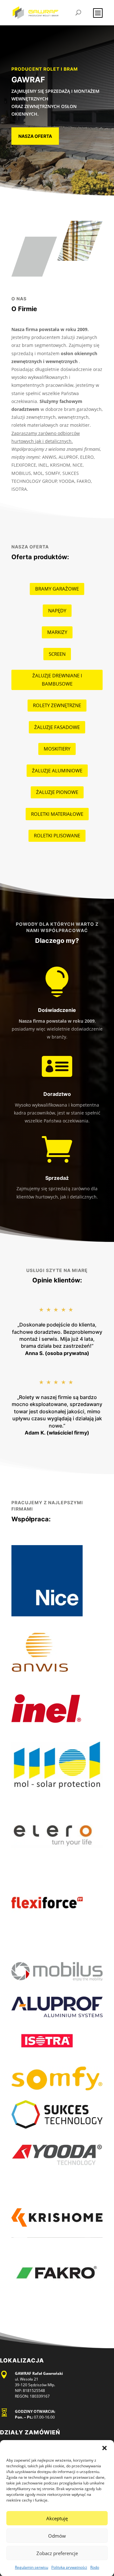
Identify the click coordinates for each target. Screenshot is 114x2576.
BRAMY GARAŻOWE (57, 589)
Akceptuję (57, 2518)
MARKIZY (57, 632)
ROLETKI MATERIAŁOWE (57, 814)
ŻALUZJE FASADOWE (57, 727)
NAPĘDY (57, 610)
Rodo (95, 2567)
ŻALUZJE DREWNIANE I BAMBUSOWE (57, 680)
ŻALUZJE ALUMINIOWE (57, 770)
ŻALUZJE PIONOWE (57, 792)
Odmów (57, 2536)
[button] (104, 2448)
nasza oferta (35, 136)
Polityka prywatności (69, 2567)
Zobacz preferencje (57, 2553)
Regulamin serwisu (32, 2567)
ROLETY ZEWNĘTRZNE (57, 705)
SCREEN (57, 654)
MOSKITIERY (57, 749)
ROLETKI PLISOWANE (57, 835)
